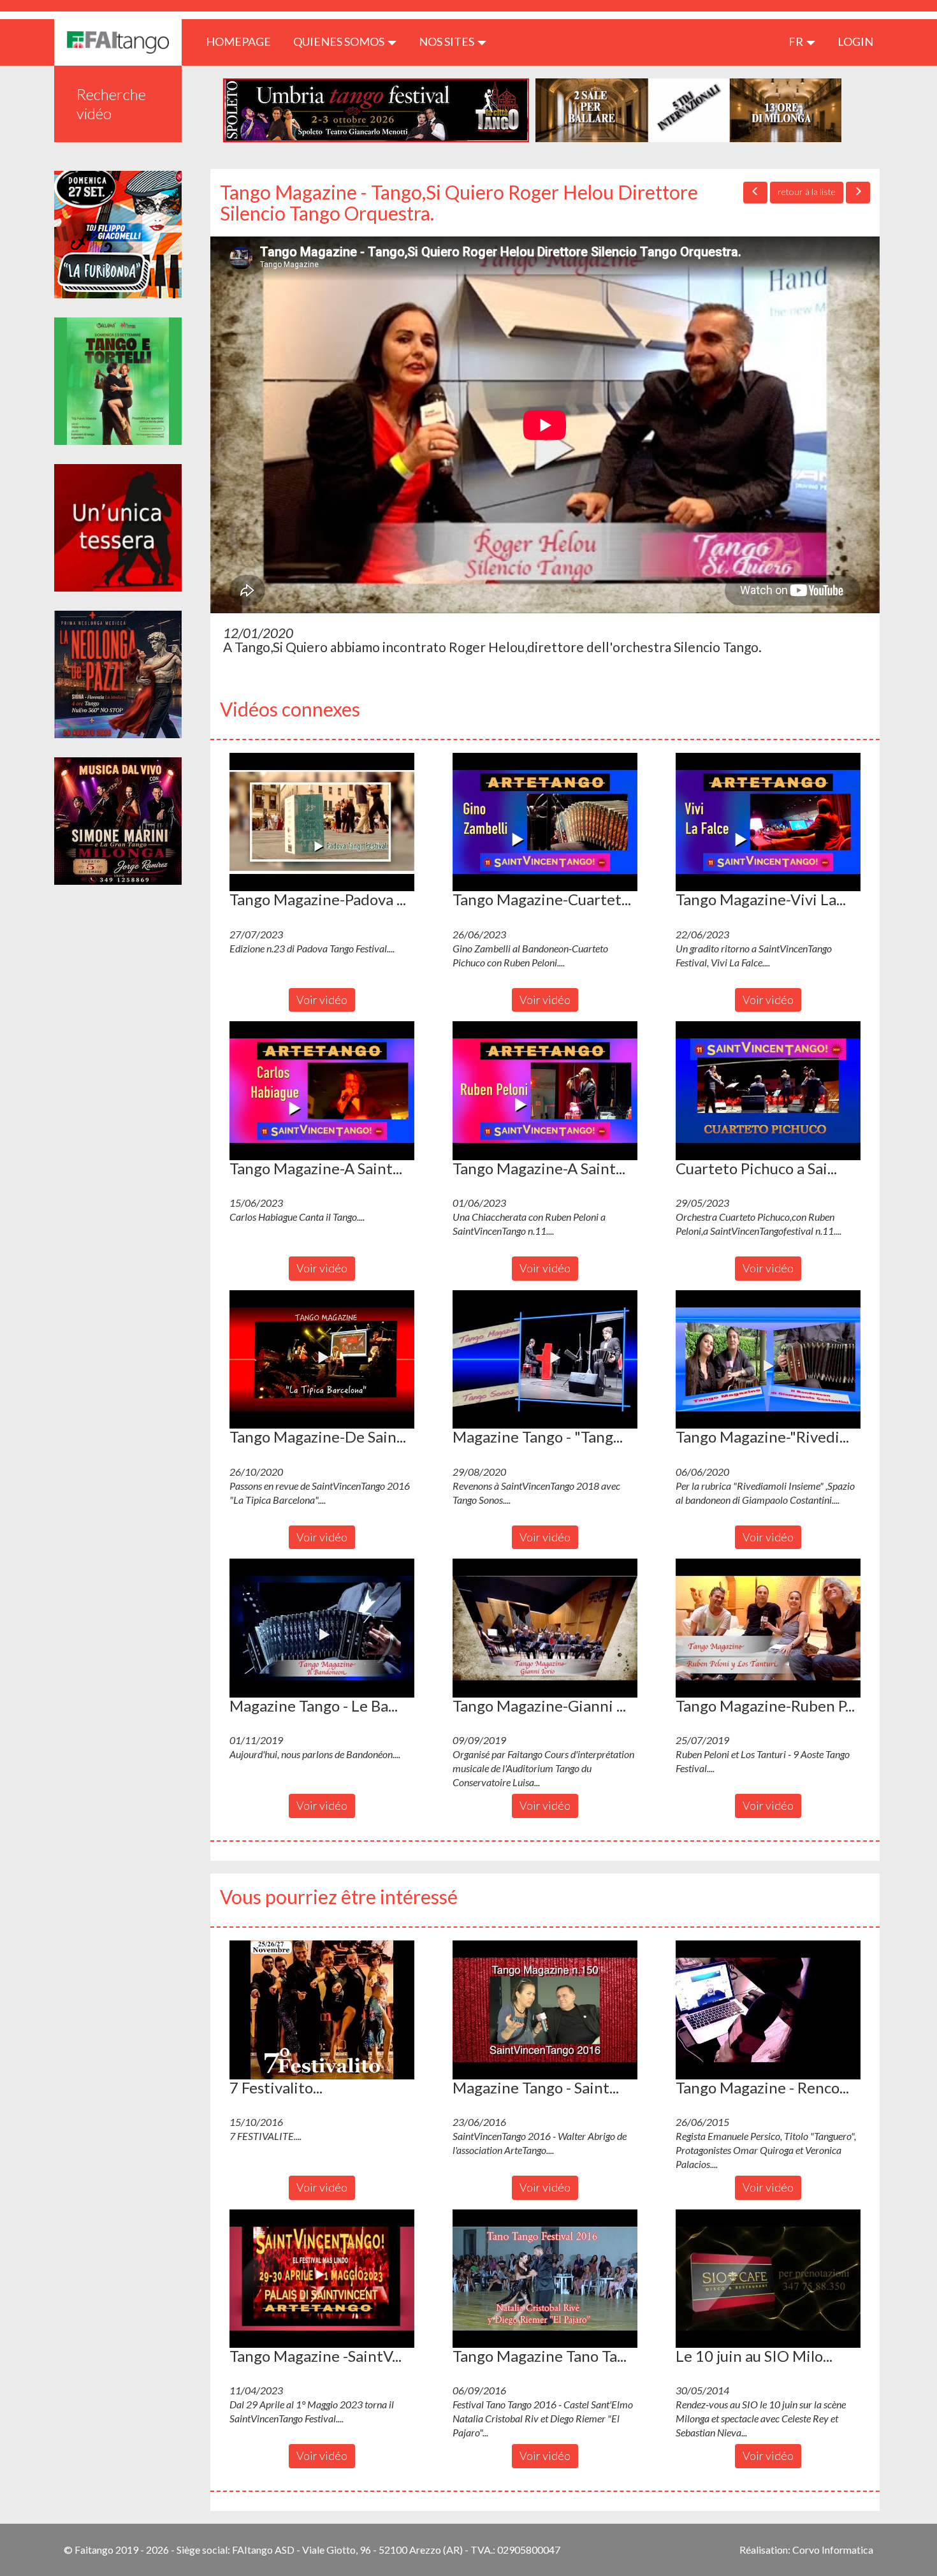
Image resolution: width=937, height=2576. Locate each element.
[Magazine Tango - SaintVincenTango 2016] (545, 2010)
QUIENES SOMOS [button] (340, 41)
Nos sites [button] (447, 41)
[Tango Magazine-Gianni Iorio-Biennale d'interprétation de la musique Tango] (545, 1628)
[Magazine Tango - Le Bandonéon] (322, 1628)
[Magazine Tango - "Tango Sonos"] (545, 1360)
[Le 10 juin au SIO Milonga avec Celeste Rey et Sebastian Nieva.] (768, 2279)
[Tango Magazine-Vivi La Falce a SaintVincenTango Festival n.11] (768, 822)
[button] (322, 822)
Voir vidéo (322, 1000)
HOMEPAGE (243, 41)
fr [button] (797, 41)
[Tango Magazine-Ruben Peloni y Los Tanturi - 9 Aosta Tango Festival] (768, 1628)
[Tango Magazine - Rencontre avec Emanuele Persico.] (768, 2010)
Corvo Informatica (833, 2550)
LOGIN (855, 41)
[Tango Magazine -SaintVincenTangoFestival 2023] (322, 2279)
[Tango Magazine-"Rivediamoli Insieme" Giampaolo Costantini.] (768, 1360)
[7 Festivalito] (322, 2010)
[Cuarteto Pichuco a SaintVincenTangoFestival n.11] (768, 1091)
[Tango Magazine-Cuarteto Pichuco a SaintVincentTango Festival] (545, 822)
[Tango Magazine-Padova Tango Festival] (322, 822)
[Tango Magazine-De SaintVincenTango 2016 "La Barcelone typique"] (322, 1360)
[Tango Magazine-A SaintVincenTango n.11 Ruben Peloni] (545, 1091)
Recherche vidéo (111, 104)
